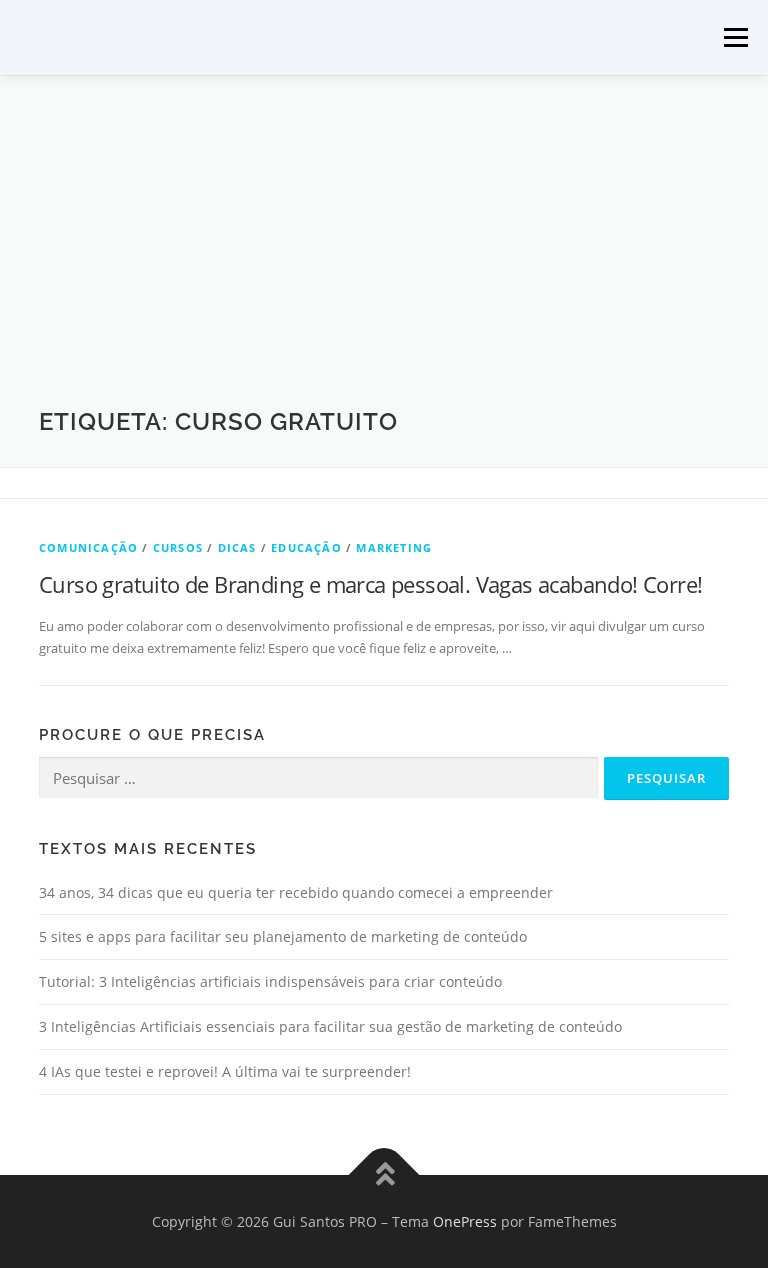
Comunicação (88, 547)
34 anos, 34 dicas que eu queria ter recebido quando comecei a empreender (296, 892)
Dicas (237, 547)
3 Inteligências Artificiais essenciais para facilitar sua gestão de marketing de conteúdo (330, 1026)
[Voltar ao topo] (384, 1174)
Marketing (394, 547)
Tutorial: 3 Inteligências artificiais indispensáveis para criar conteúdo (270, 981)
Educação (306, 547)
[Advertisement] (384, 256)
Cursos (178, 547)
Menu (735, 37)
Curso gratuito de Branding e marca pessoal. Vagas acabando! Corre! (370, 584)
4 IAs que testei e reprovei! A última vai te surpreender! (225, 1071)
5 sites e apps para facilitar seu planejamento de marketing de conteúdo (283, 936)
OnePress (465, 1221)
